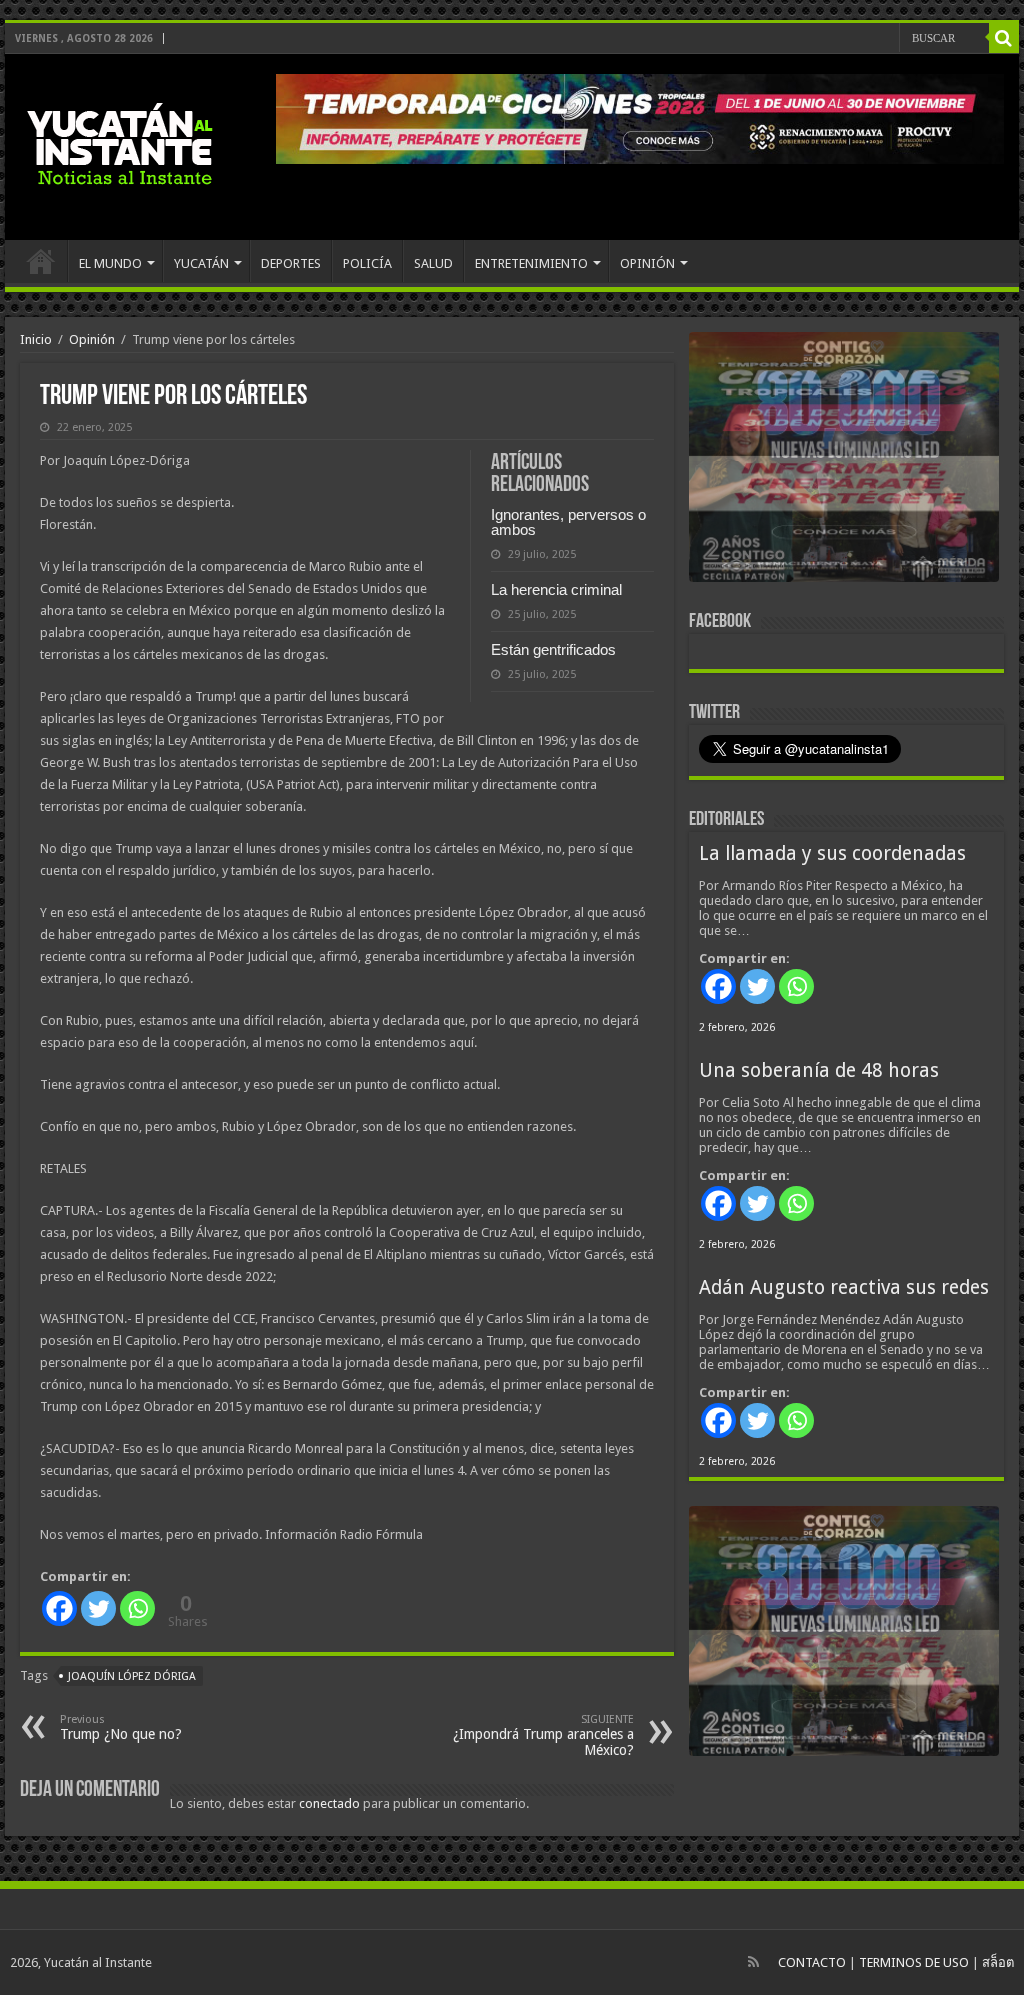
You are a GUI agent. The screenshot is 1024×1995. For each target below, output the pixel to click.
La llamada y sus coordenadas (832, 853)
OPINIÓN (647, 263)
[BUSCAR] (1004, 38)
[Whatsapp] (137, 1608)
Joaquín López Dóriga (132, 1676)
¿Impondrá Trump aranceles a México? (543, 1735)
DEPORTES (291, 263)
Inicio (36, 339)
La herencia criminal (556, 589)
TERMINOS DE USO (914, 1962)
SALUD (433, 263)
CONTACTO (812, 1962)
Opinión (92, 339)
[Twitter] (98, 1608)
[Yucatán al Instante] (120, 143)
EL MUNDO (110, 263)
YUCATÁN (201, 263)
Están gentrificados (553, 649)
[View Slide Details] (844, 461)
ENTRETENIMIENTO (531, 263)
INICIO (41, 261)
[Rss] (753, 1962)
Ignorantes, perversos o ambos (568, 522)
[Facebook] (59, 1608)
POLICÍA (367, 263)
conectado (329, 1803)
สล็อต (998, 1962)
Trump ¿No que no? (121, 1727)
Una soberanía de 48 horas (819, 1070)
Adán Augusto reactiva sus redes (844, 1287)
